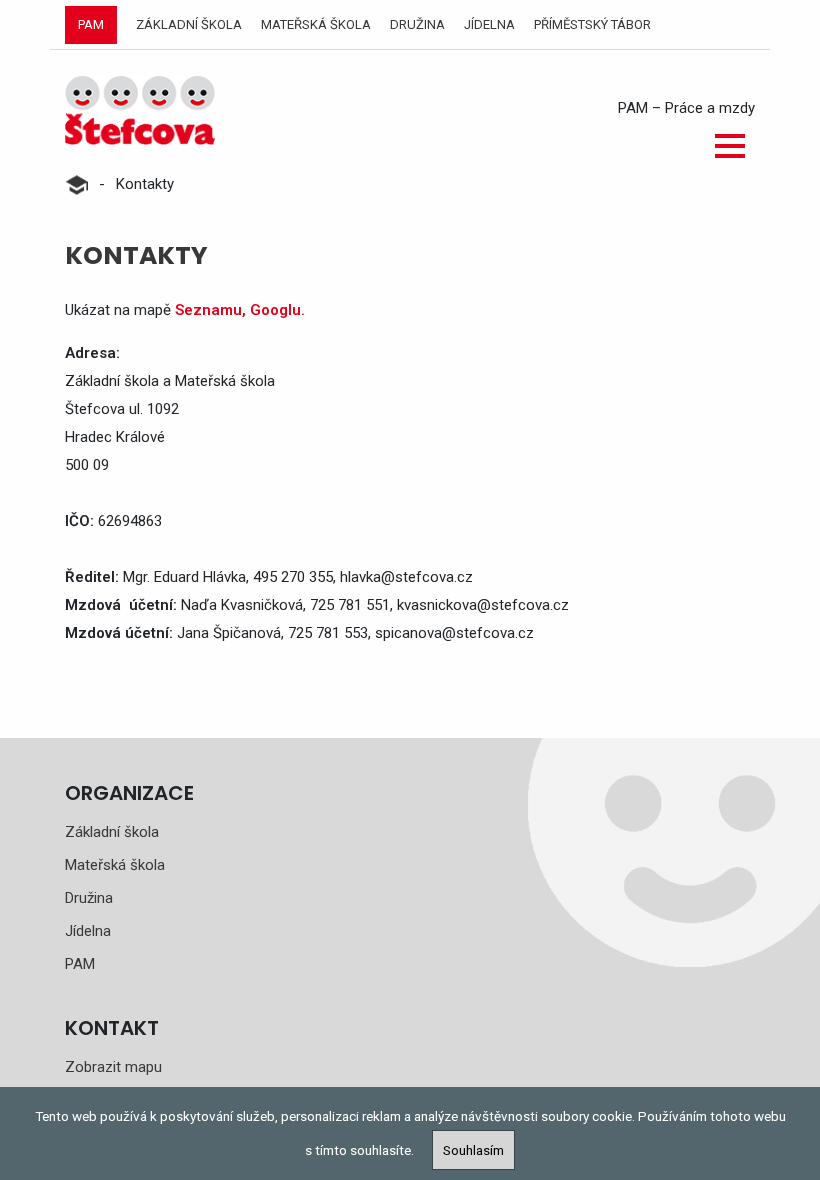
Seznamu (208, 310)
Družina (417, 24)
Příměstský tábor (592, 24)
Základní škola (189, 24)
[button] (730, 146)
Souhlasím (473, 1150)
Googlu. (277, 310)
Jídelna (489, 24)
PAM (91, 24)
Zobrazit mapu (113, 1067)
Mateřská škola (316, 24)
